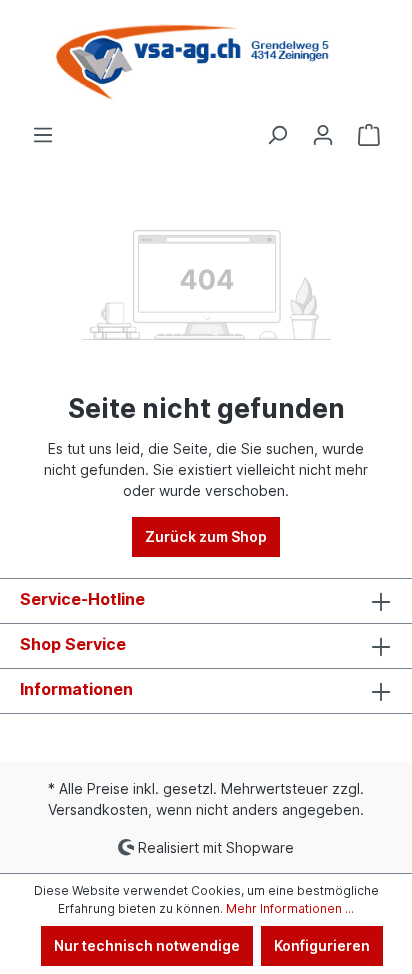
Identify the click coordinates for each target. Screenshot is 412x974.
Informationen (76, 689)
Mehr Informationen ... (290, 908)
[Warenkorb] (369, 135)
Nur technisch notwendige (147, 945)
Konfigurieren (322, 945)
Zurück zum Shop (206, 536)
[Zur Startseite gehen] (206, 62)
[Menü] (43, 135)
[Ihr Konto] (323, 135)
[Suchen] (277, 135)
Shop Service (73, 644)
